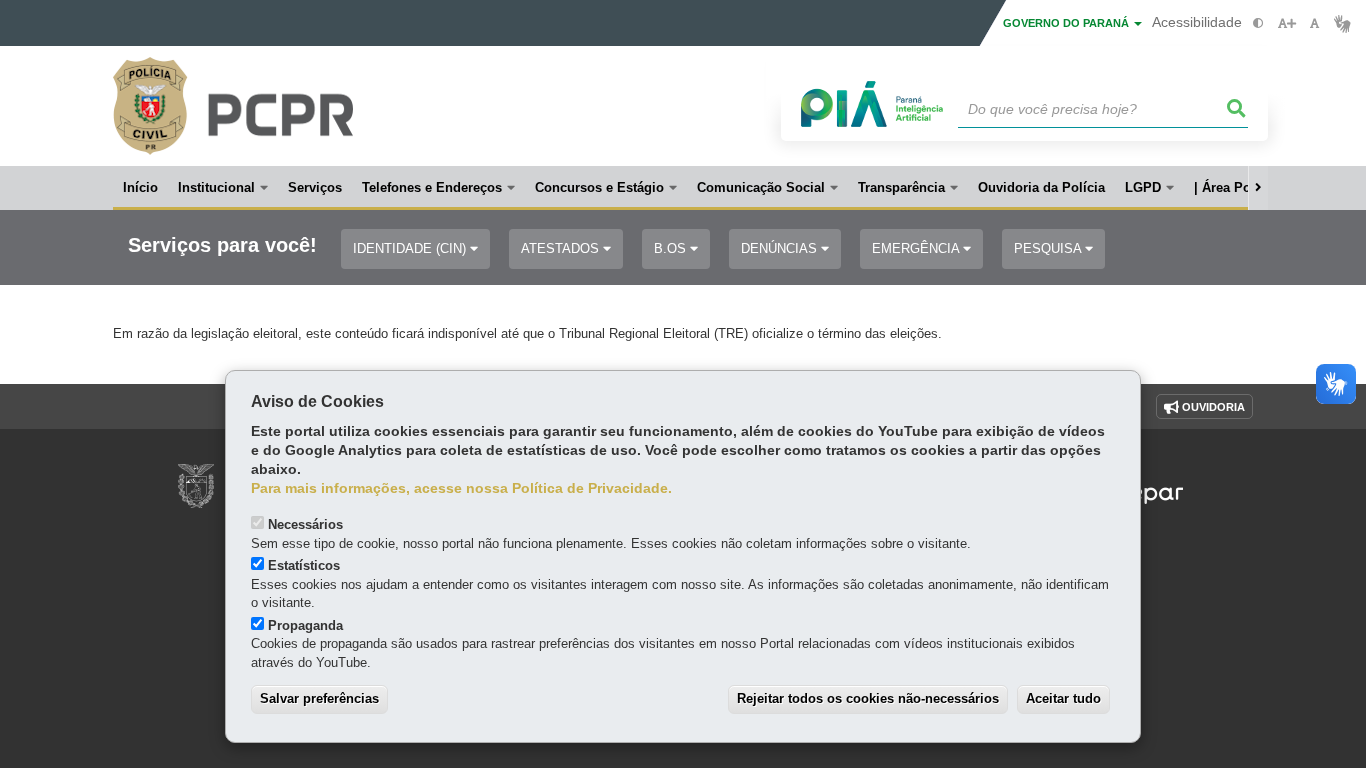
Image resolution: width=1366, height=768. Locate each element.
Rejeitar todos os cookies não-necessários (868, 698)
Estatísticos (304, 565)
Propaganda (305, 625)
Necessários (305, 524)
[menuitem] (223, 188)
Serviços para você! (222, 245)
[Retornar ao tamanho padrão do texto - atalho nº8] (1314, 23)
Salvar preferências (319, 698)
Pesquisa (1049, 248)
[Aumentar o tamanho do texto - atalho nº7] (1286, 23)
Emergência (917, 248)
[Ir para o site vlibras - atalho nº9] (1342, 23)
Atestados (562, 248)
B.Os (672, 248)
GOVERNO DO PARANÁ (1067, 23)
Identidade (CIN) (411, 248)
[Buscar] (1237, 109)
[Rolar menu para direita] (1258, 188)
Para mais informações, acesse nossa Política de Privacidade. (461, 488)
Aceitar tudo (1063, 698)
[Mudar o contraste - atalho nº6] (1258, 23)
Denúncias (781, 248)
